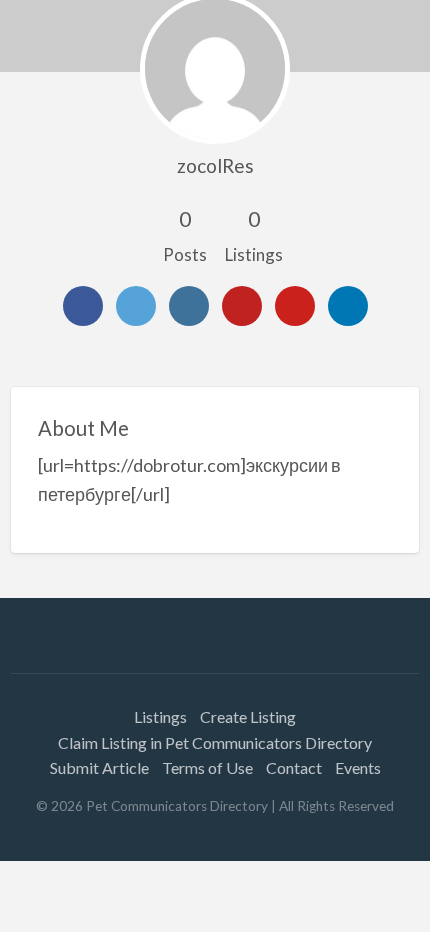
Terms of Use (207, 767)
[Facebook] (83, 306)
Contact (294, 767)
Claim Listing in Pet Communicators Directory (215, 742)
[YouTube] (242, 306)
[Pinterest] (295, 306)
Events (358, 767)
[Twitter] (136, 306)
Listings (160, 716)
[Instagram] (189, 306)
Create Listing (248, 716)
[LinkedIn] (348, 306)
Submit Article (99, 767)
